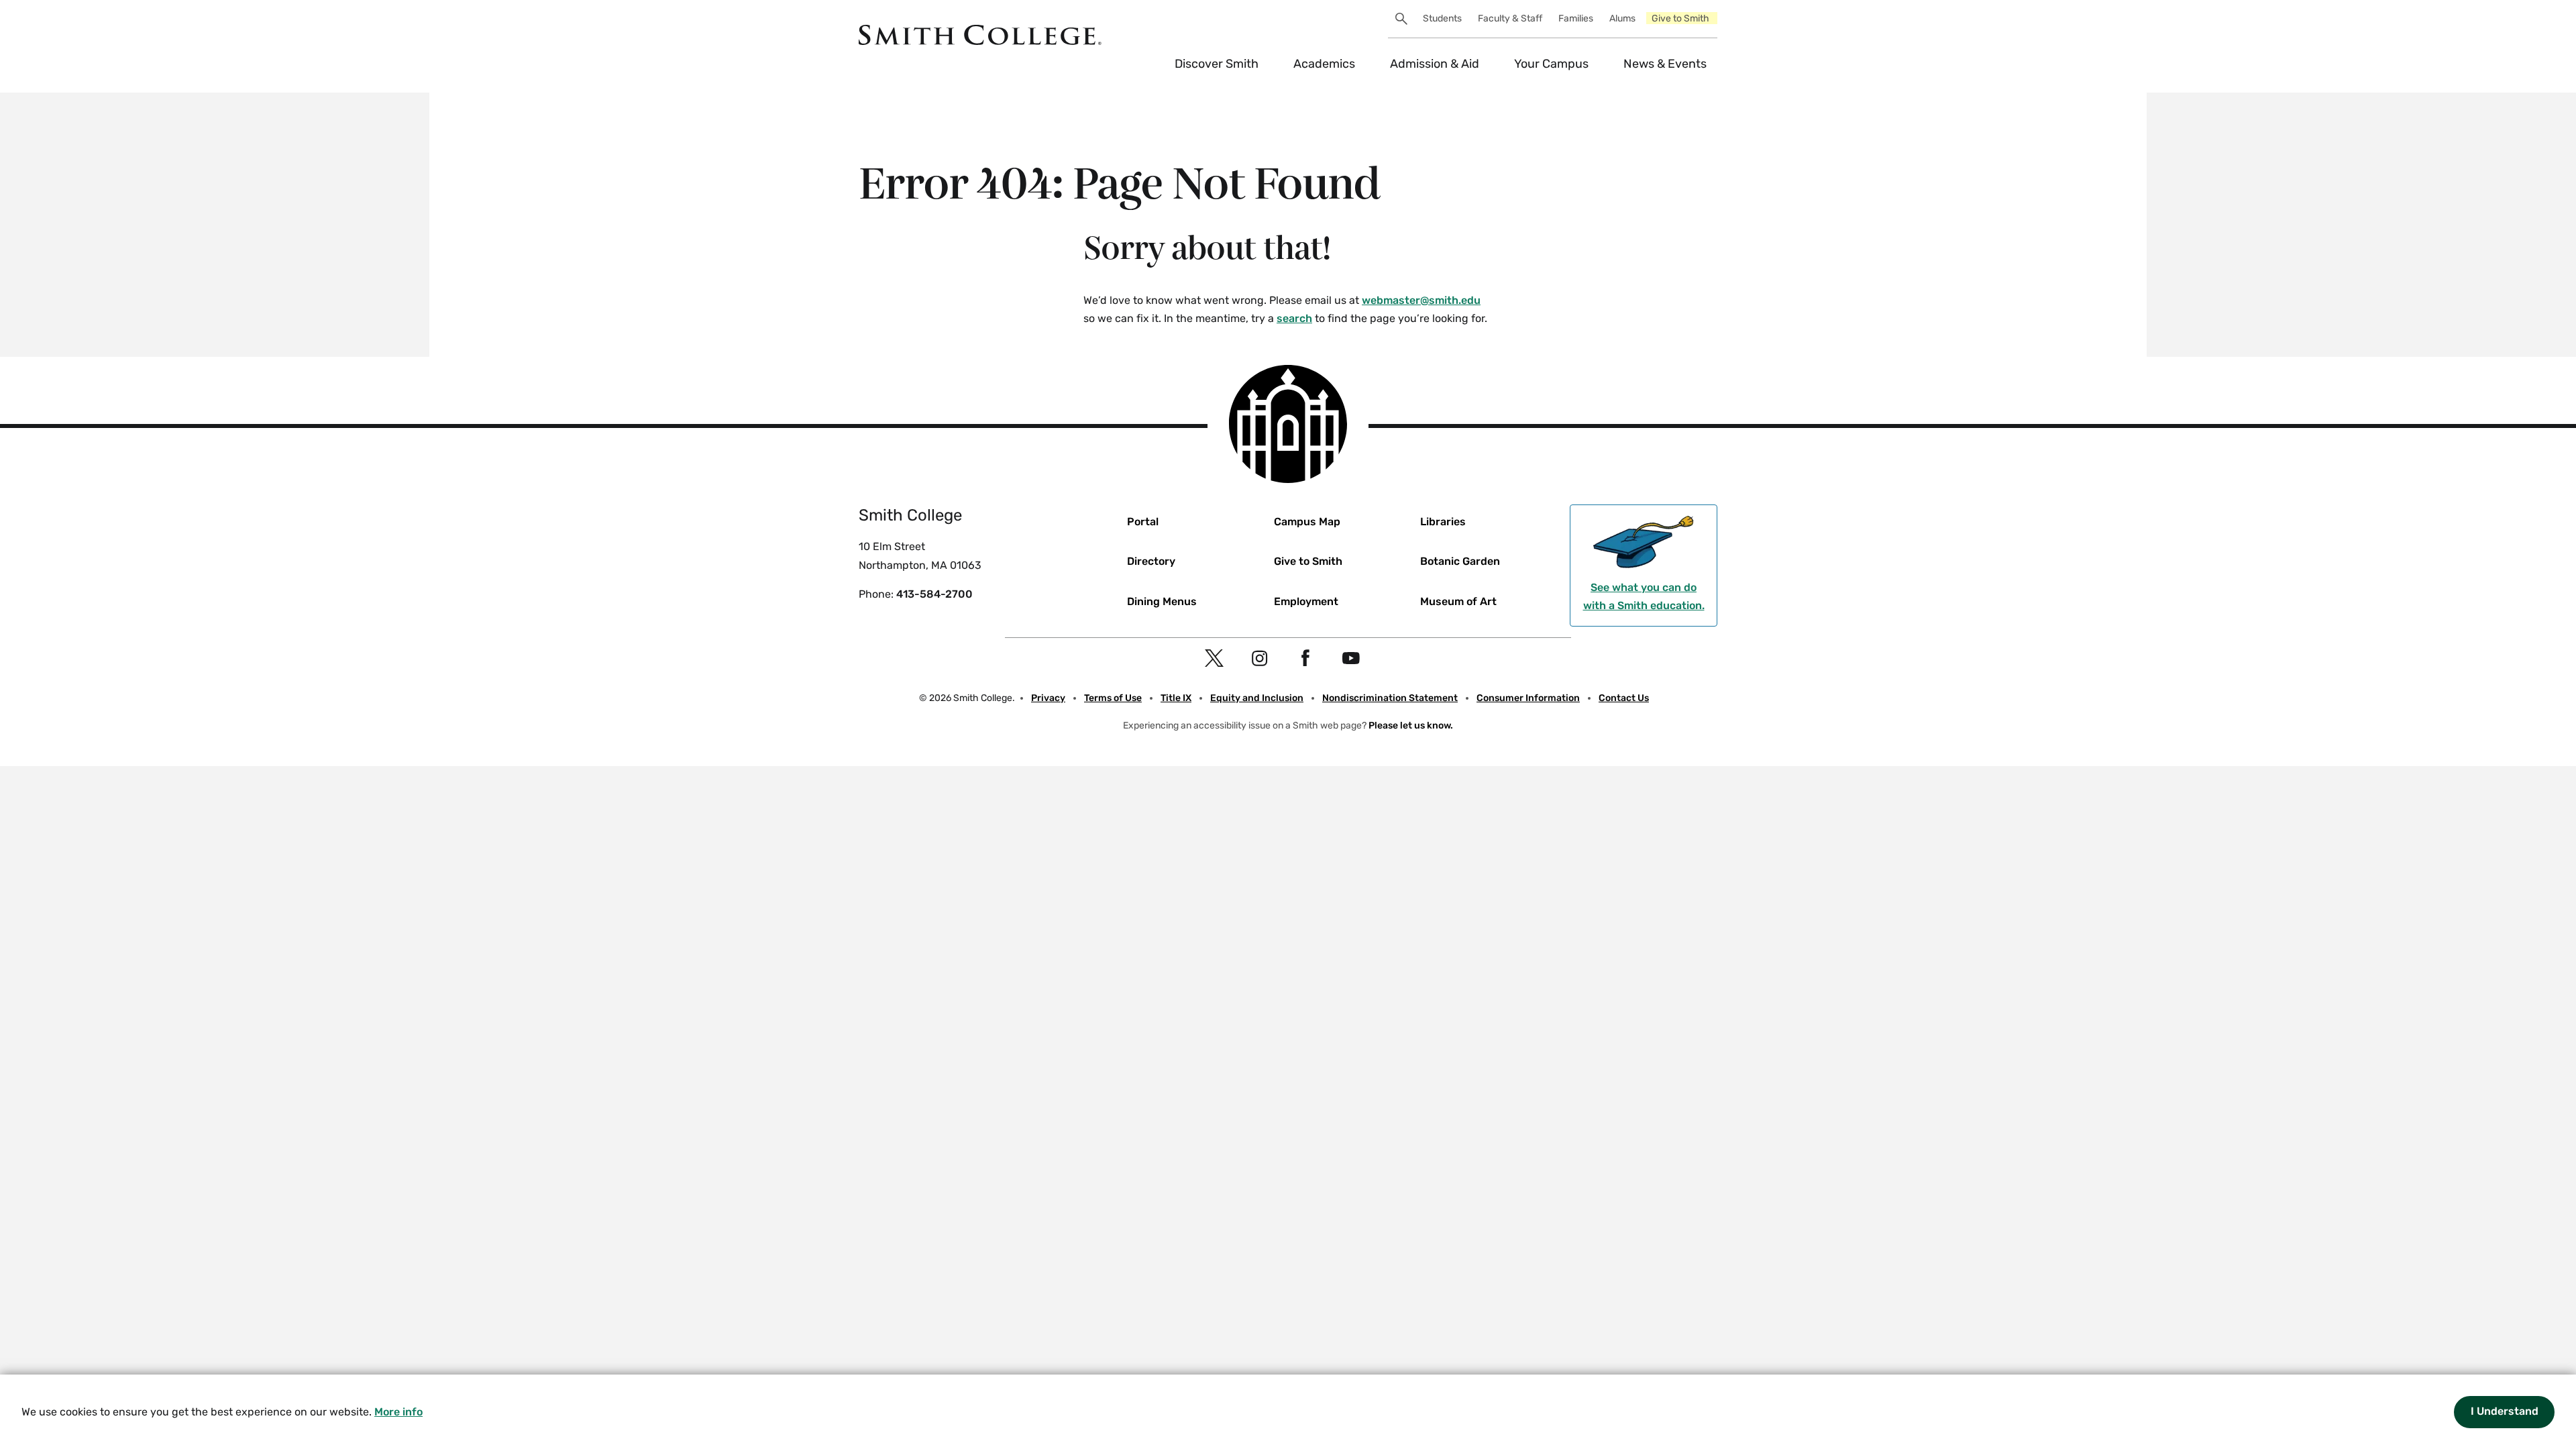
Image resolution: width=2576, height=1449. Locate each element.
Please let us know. (1411, 726)
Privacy (1048, 698)
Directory (1151, 561)
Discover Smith (1217, 64)
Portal (1143, 522)
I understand (2505, 1411)
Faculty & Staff (1510, 18)
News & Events (1665, 64)
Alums (1622, 18)
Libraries (1443, 522)
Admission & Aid (1435, 64)
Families (1576, 18)
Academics (1324, 64)
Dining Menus (1162, 601)
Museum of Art (1458, 601)
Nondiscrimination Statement (1390, 698)
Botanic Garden (1460, 561)
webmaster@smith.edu (1421, 300)
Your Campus (1551, 64)
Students (1442, 18)
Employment (1306, 601)
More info (398, 1412)
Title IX (1176, 698)
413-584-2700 (934, 594)
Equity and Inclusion (1257, 698)
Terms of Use (1113, 698)
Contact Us (1624, 698)
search (1294, 318)
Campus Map (1307, 522)
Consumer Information (1528, 698)
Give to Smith (1680, 18)
